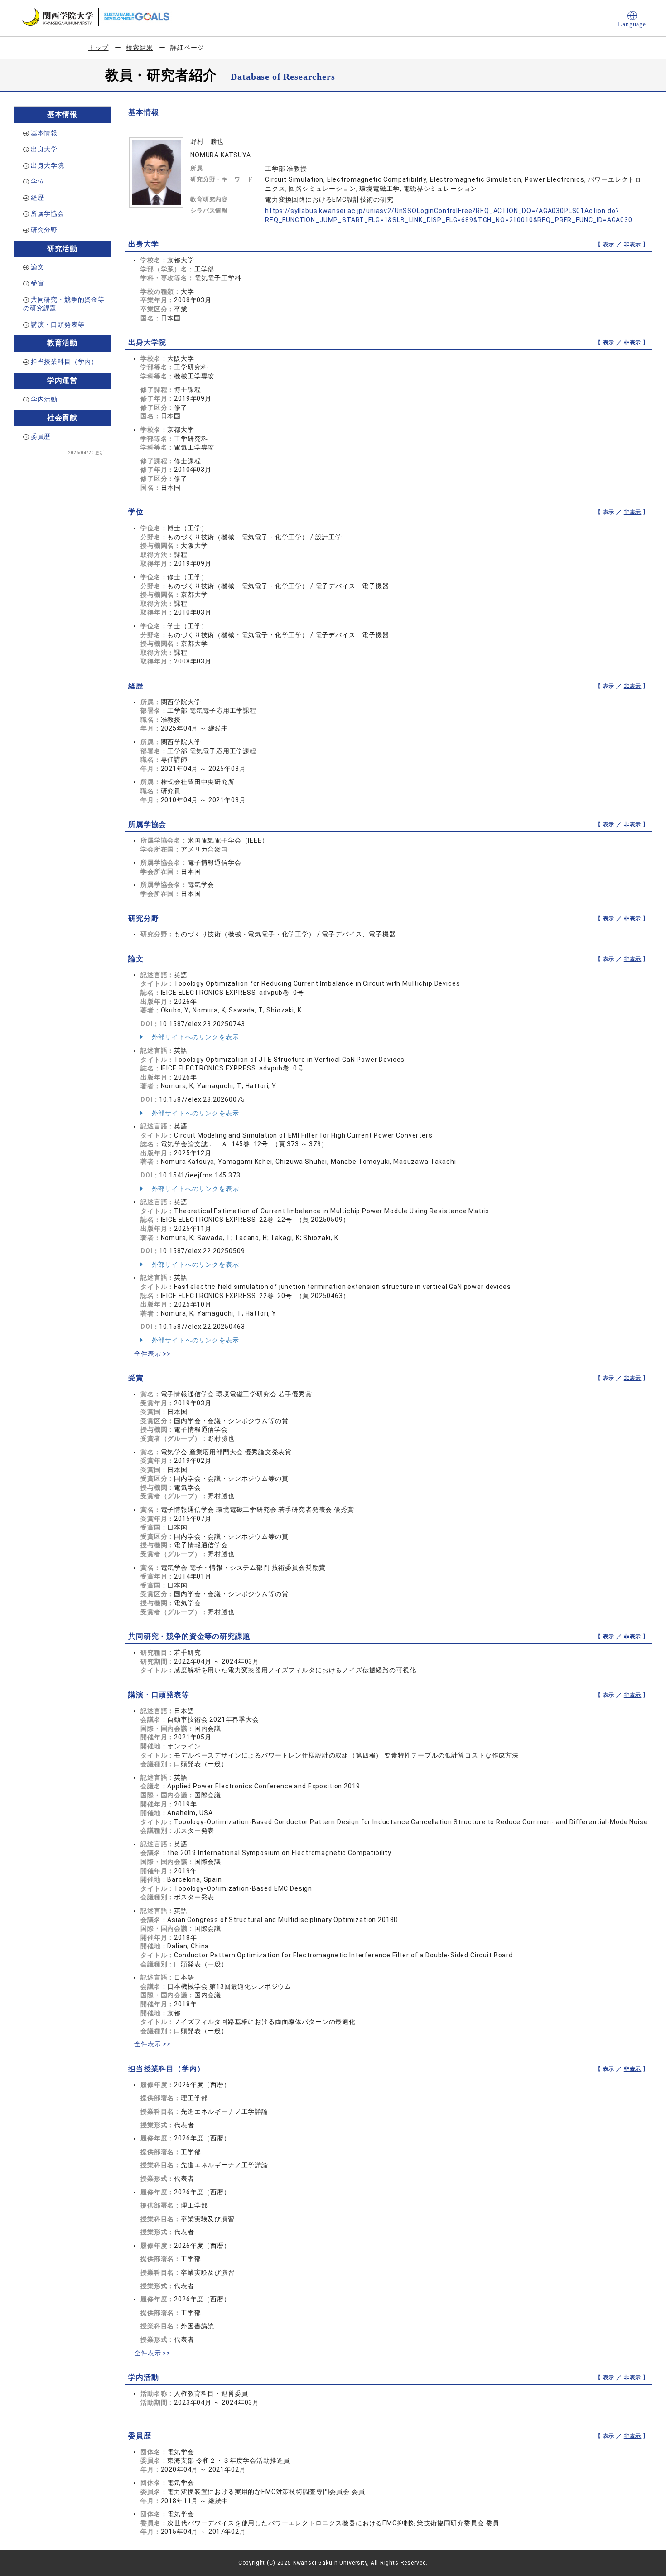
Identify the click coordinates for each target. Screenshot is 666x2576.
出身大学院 (48, 165)
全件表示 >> (152, 1354)
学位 (38, 181)
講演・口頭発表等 (58, 324)
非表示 (633, 244)
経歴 (38, 198)
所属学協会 (48, 213)
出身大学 (44, 149)
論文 (38, 267)
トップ (99, 48)
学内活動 (44, 399)
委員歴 (41, 436)
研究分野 (44, 230)
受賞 (38, 283)
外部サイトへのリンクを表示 (195, 1037)
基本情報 (44, 133)
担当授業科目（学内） (64, 362)
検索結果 (139, 48)
